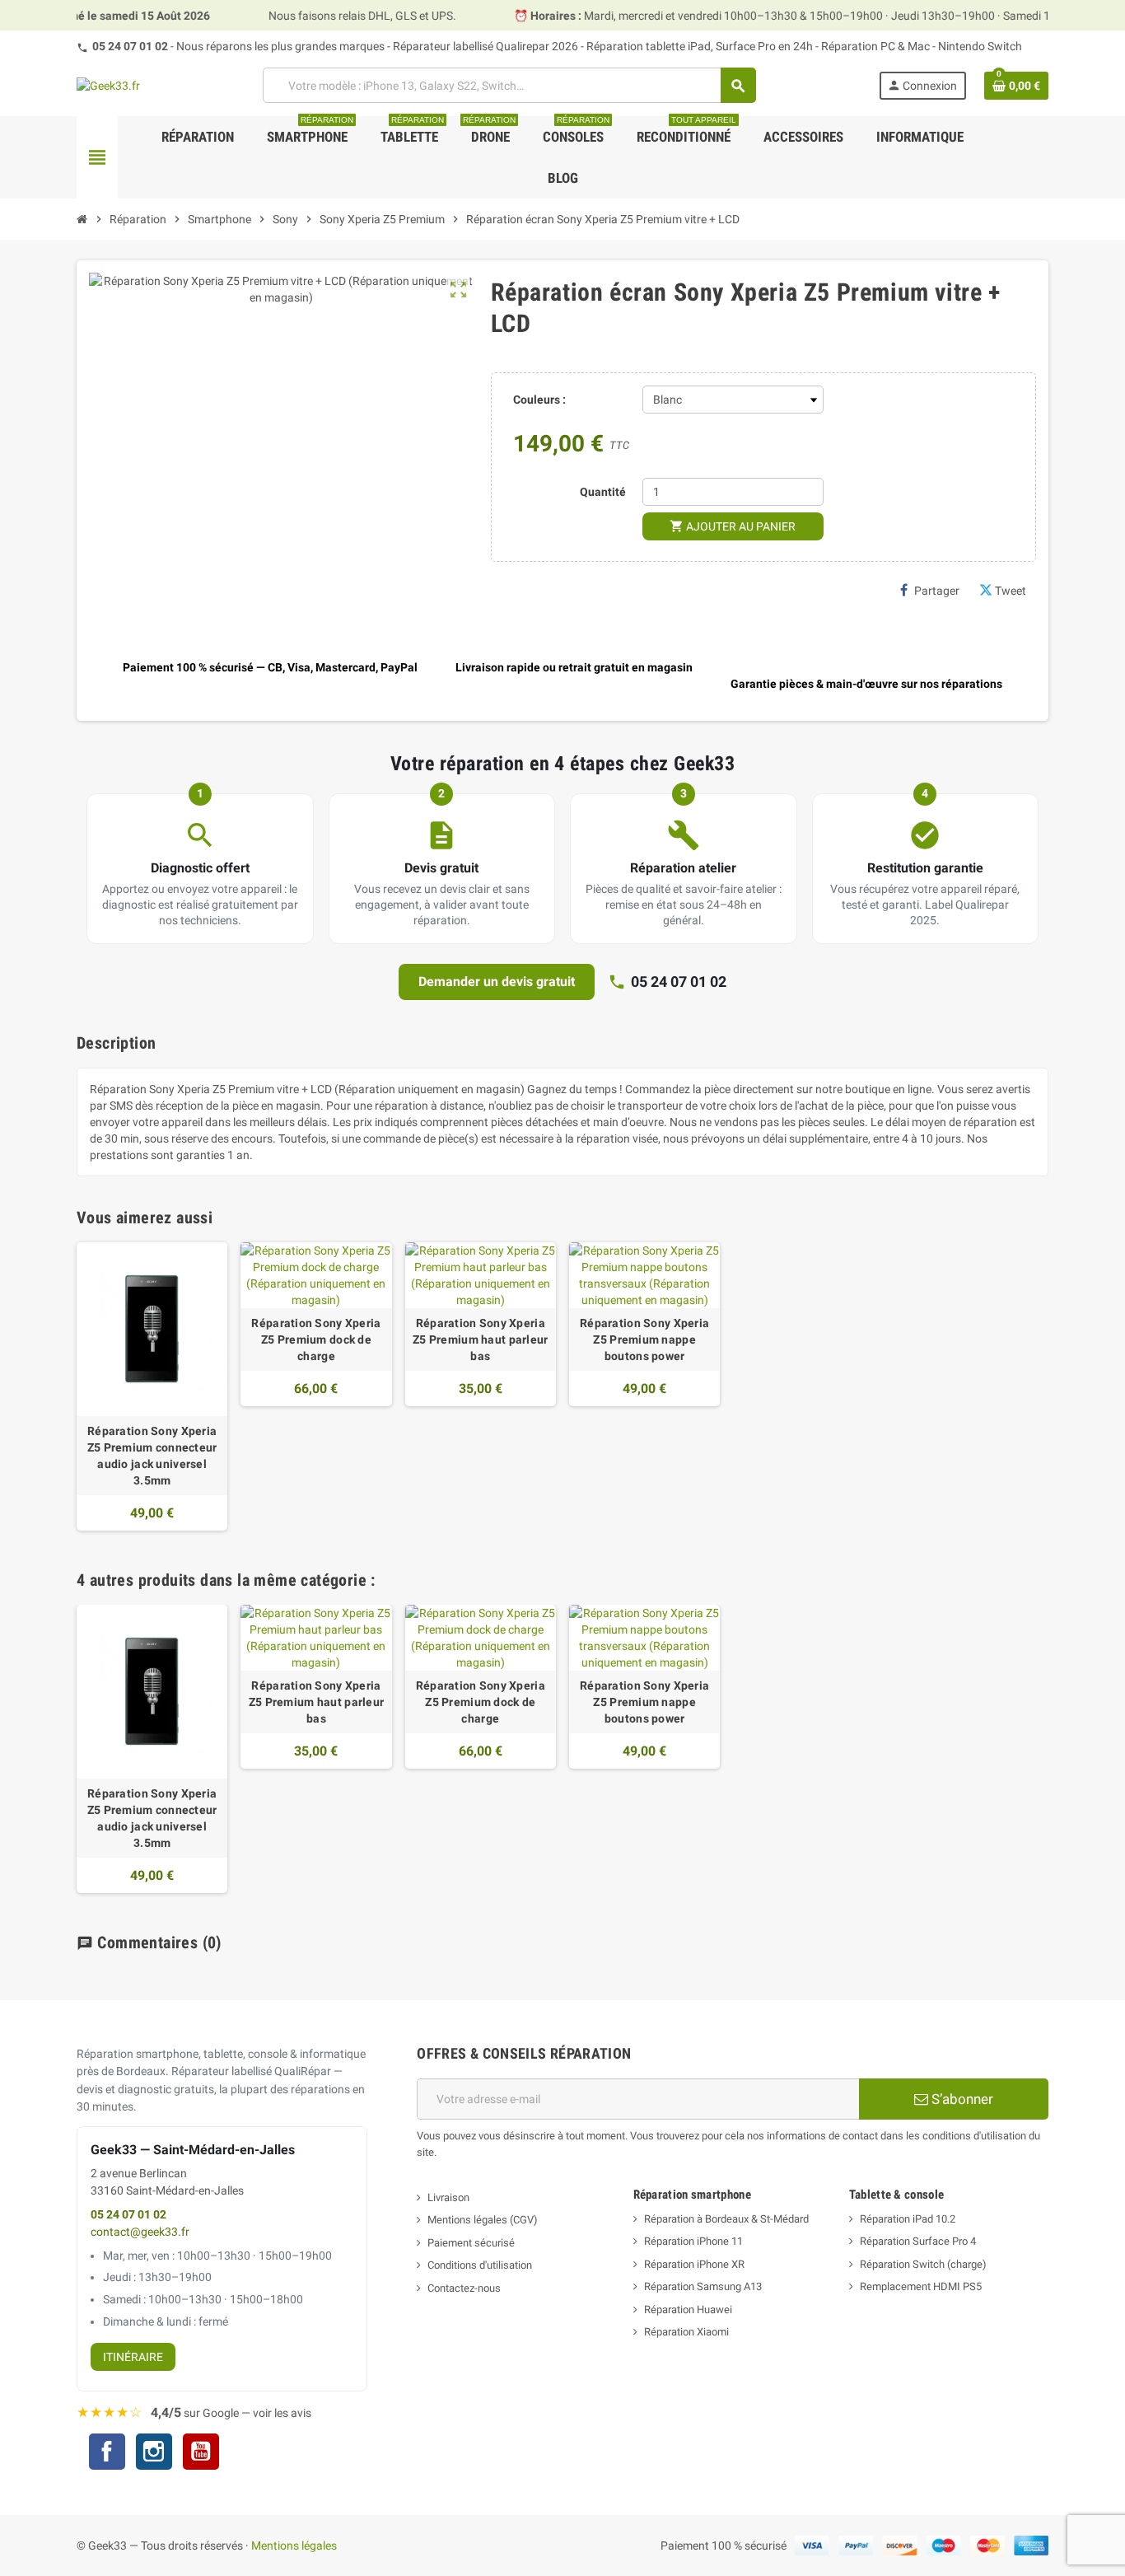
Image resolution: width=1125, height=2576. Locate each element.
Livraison (448, 2197)
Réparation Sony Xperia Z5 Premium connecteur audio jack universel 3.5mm (152, 1456)
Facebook (107, 2452)
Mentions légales (294, 2546)
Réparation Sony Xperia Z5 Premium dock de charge (316, 1339)
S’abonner (961, 2099)
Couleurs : (539, 400)
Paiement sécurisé (471, 2243)
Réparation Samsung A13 (703, 2286)
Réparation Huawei (688, 2310)
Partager (937, 591)
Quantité (603, 492)
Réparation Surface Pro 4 (918, 2241)
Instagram (154, 2454)
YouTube (201, 2454)
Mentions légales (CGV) (483, 2220)
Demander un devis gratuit (497, 982)
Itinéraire (133, 2357)
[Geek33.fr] (108, 85)
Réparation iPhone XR (694, 2264)
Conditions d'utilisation (480, 2265)
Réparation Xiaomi (686, 2332)
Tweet (1011, 591)
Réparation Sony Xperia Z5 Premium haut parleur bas (480, 1339)
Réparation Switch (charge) (923, 2264)
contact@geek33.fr (140, 2232)
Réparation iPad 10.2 (908, 2219)
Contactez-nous (464, 2288)
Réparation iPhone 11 (693, 2241)
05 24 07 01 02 (130, 46)
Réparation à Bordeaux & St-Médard (726, 2219)
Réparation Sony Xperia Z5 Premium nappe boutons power (644, 1339)
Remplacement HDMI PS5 (921, 2286)
